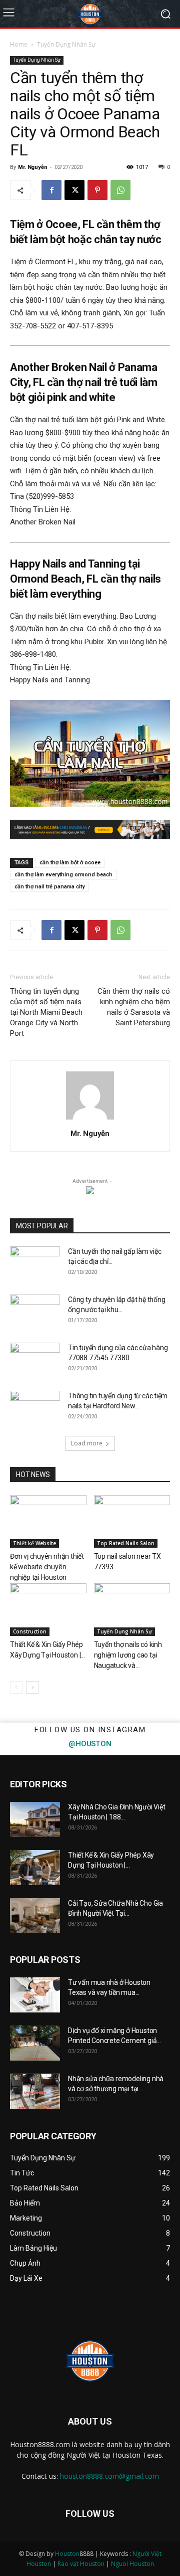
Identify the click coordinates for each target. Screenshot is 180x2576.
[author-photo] (90, 1120)
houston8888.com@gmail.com (109, 2476)
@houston (90, 1744)
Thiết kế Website (34, 1543)
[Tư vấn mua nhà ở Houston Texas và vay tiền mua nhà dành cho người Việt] (35, 1995)
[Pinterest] (97, 190)
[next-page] (32, 1687)
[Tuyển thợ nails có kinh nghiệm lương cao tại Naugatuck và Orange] (132, 1610)
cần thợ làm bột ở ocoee (70, 863)
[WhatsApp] (120, 190)
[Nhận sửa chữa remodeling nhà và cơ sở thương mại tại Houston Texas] (35, 2091)
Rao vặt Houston (81, 2564)
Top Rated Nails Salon (126, 1543)
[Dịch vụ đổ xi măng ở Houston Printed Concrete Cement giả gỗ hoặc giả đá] (35, 2043)
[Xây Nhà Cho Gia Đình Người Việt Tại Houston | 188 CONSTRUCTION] (35, 1819)
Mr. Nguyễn (32, 167)
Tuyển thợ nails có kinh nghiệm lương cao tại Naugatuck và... (128, 1655)
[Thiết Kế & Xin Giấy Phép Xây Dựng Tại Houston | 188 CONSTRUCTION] (48, 1610)
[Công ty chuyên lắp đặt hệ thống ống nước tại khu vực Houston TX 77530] (35, 1312)
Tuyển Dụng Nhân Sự (66, 44)
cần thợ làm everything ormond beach (63, 875)
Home (19, 44)
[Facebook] (51, 190)
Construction (30, 1631)
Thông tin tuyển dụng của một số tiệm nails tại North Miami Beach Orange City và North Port (46, 1012)
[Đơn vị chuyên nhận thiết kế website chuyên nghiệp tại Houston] (48, 1521)
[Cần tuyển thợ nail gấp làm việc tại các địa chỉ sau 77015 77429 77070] (35, 1264)
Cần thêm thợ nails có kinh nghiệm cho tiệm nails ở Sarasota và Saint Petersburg (134, 1007)
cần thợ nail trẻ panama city (49, 887)
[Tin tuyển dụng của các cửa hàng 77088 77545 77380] (35, 1360)
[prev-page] (16, 1687)
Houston (67, 2554)
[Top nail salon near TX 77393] (132, 1521)
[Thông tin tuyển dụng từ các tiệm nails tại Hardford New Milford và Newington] (35, 1408)
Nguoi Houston (132, 2564)
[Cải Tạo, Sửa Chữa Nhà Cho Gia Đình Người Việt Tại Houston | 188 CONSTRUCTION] (35, 1916)
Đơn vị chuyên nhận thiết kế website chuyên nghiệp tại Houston (47, 1567)
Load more (87, 1443)
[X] (74, 190)
